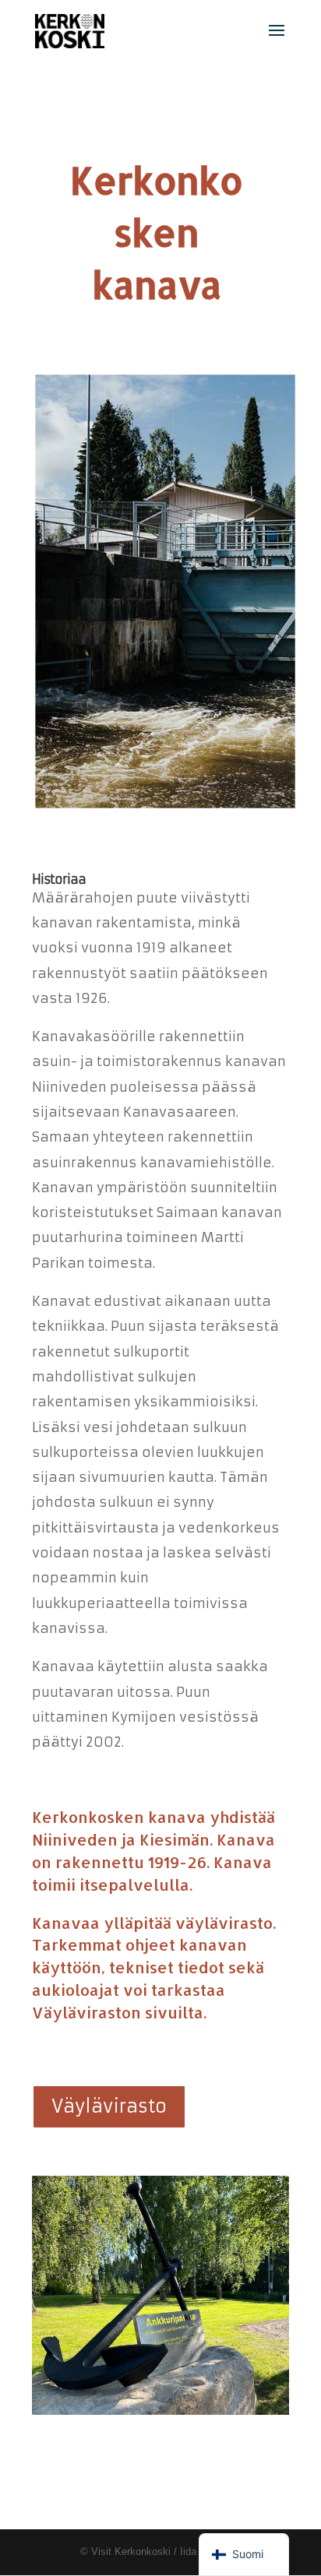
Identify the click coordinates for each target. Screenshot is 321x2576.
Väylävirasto (109, 2106)
